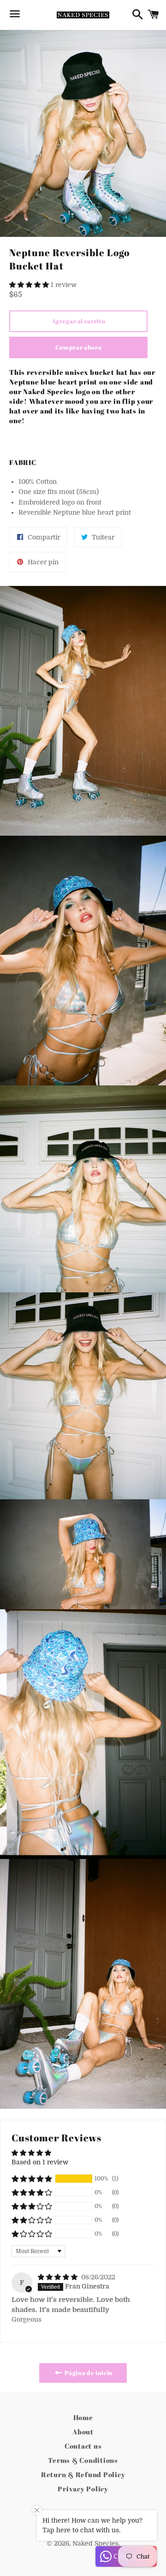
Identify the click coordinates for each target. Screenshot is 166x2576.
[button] (30, 285)
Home (83, 2417)
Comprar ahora (78, 347)
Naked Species (95, 2543)
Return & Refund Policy (83, 2474)
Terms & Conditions (83, 2460)
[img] (59, 2277)
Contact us (83, 2446)
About (83, 2432)
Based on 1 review (40, 2162)
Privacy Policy (83, 2489)
